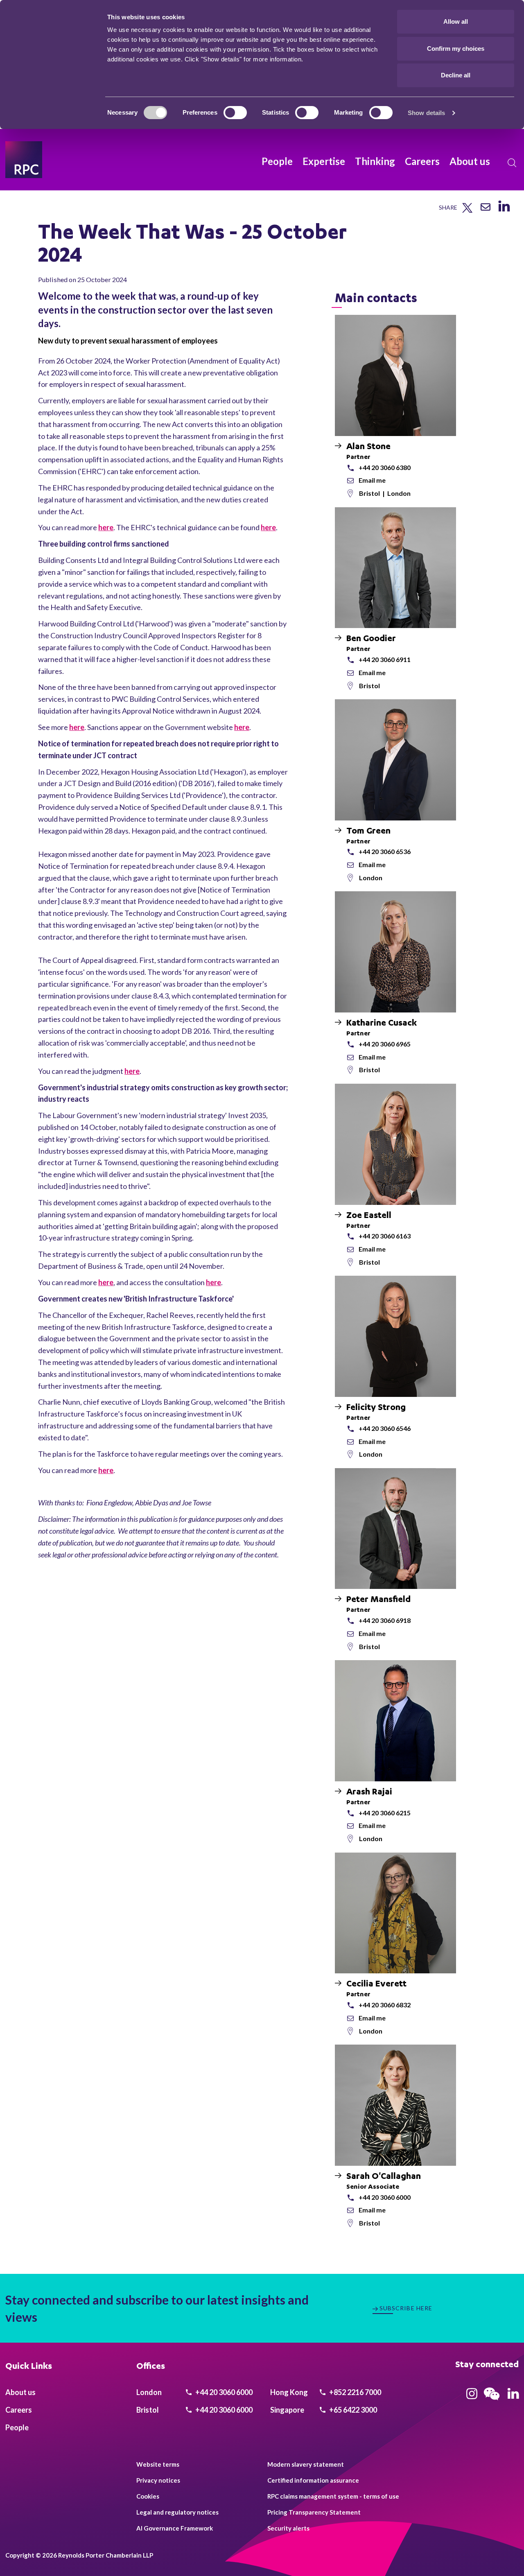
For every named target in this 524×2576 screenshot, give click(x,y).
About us (470, 161)
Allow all (456, 21)
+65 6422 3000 (352, 2410)
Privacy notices (158, 2480)
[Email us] (486, 210)
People (277, 161)
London (399, 493)
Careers (422, 161)
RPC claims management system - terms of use (333, 2496)
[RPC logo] (24, 160)
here (106, 527)
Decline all (456, 75)
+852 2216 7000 (355, 2392)
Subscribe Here (406, 2308)
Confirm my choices (456, 49)
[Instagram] (472, 2396)
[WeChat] (492, 2401)
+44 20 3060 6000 (223, 2392)
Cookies (148, 2496)
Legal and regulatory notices (177, 2512)
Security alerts (288, 2528)
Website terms (158, 2464)
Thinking (375, 161)
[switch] (235, 113)
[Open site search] (512, 163)
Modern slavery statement (306, 2464)
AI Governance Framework (175, 2528)
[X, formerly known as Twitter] (467, 211)
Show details (426, 113)
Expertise (324, 161)
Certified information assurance (313, 2480)
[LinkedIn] (504, 211)
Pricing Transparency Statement (314, 2512)
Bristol (370, 493)
